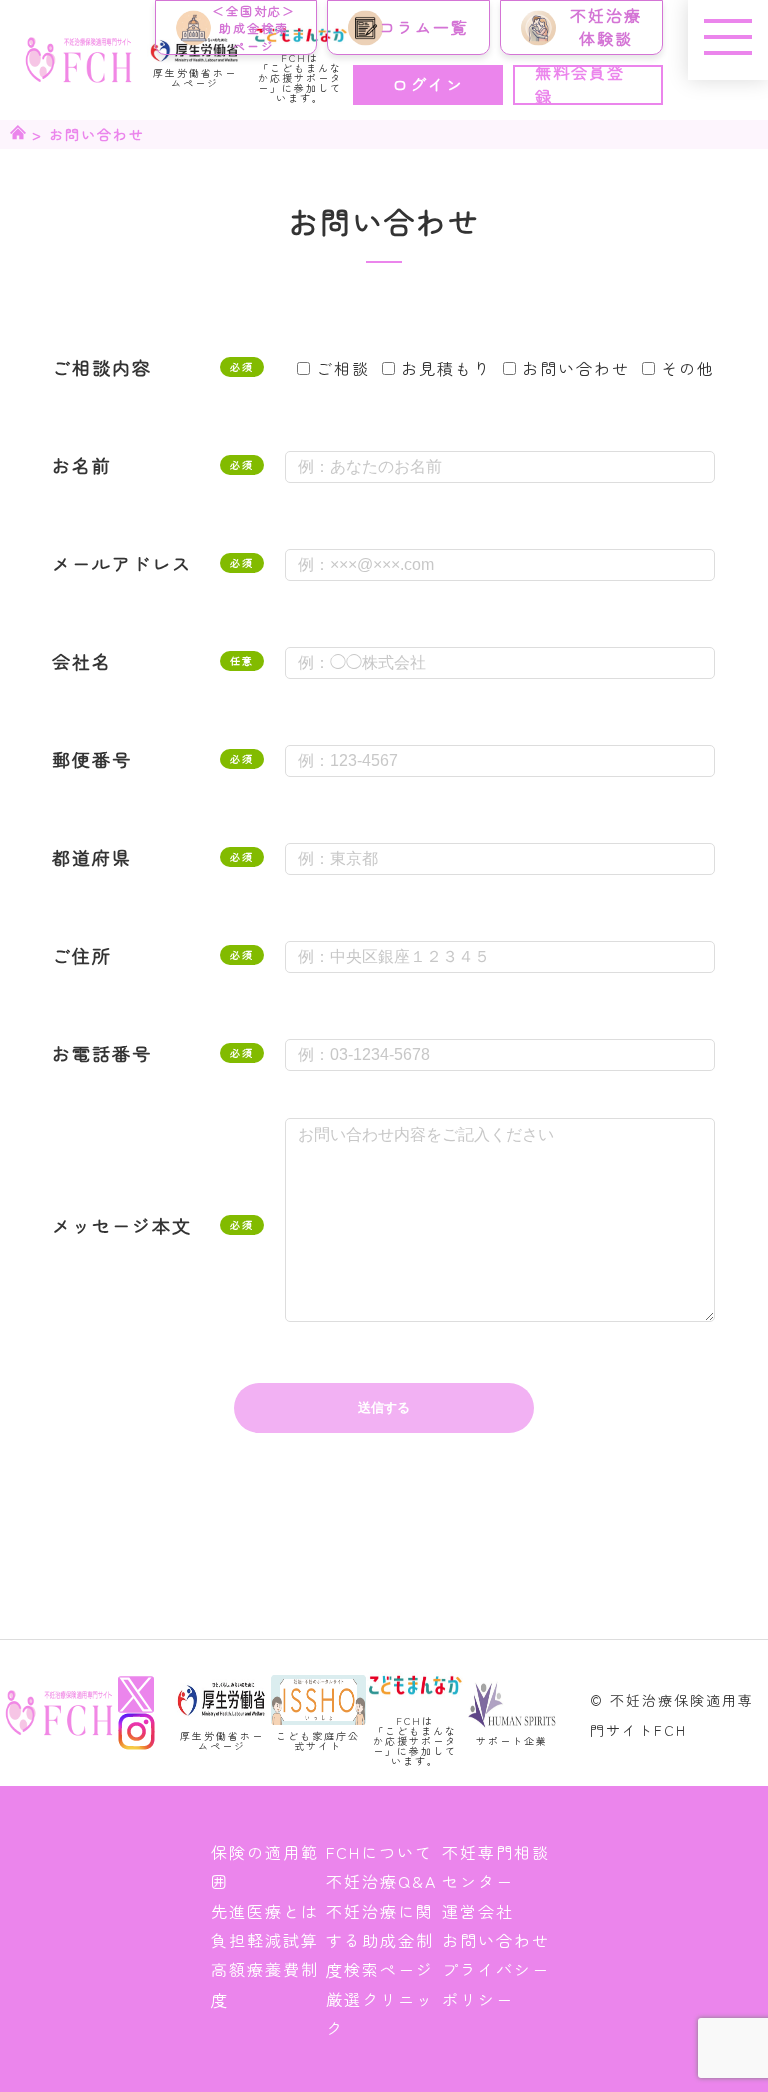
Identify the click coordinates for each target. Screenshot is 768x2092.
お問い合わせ (496, 1940)
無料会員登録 (580, 85)
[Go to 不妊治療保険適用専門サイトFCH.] (18, 134)
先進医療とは (265, 1911)
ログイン (428, 84)
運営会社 (478, 1911)
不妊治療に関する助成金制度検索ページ (380, 1940)
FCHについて (379, 1852)
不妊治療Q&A (381, 1881)
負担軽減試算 (265, 1940)
